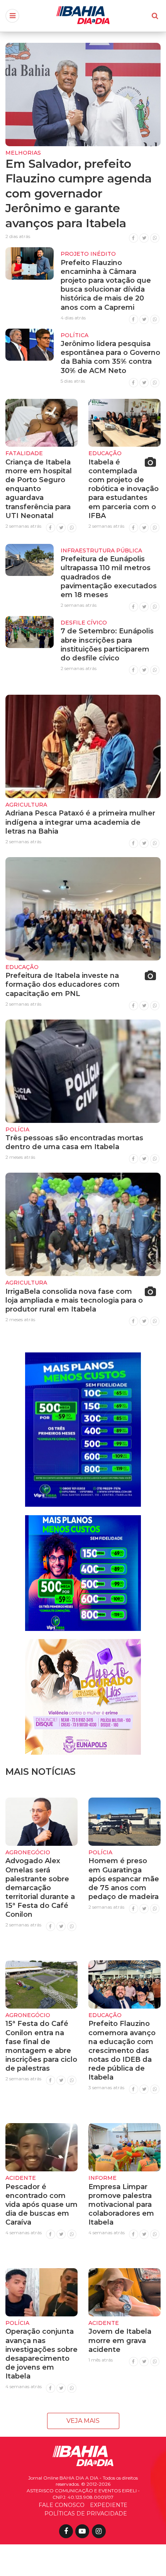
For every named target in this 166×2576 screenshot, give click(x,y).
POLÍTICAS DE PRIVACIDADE (86, 2514)
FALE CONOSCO (62, 2505)
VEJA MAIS (83, 2421)
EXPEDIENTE (109, 2505)
